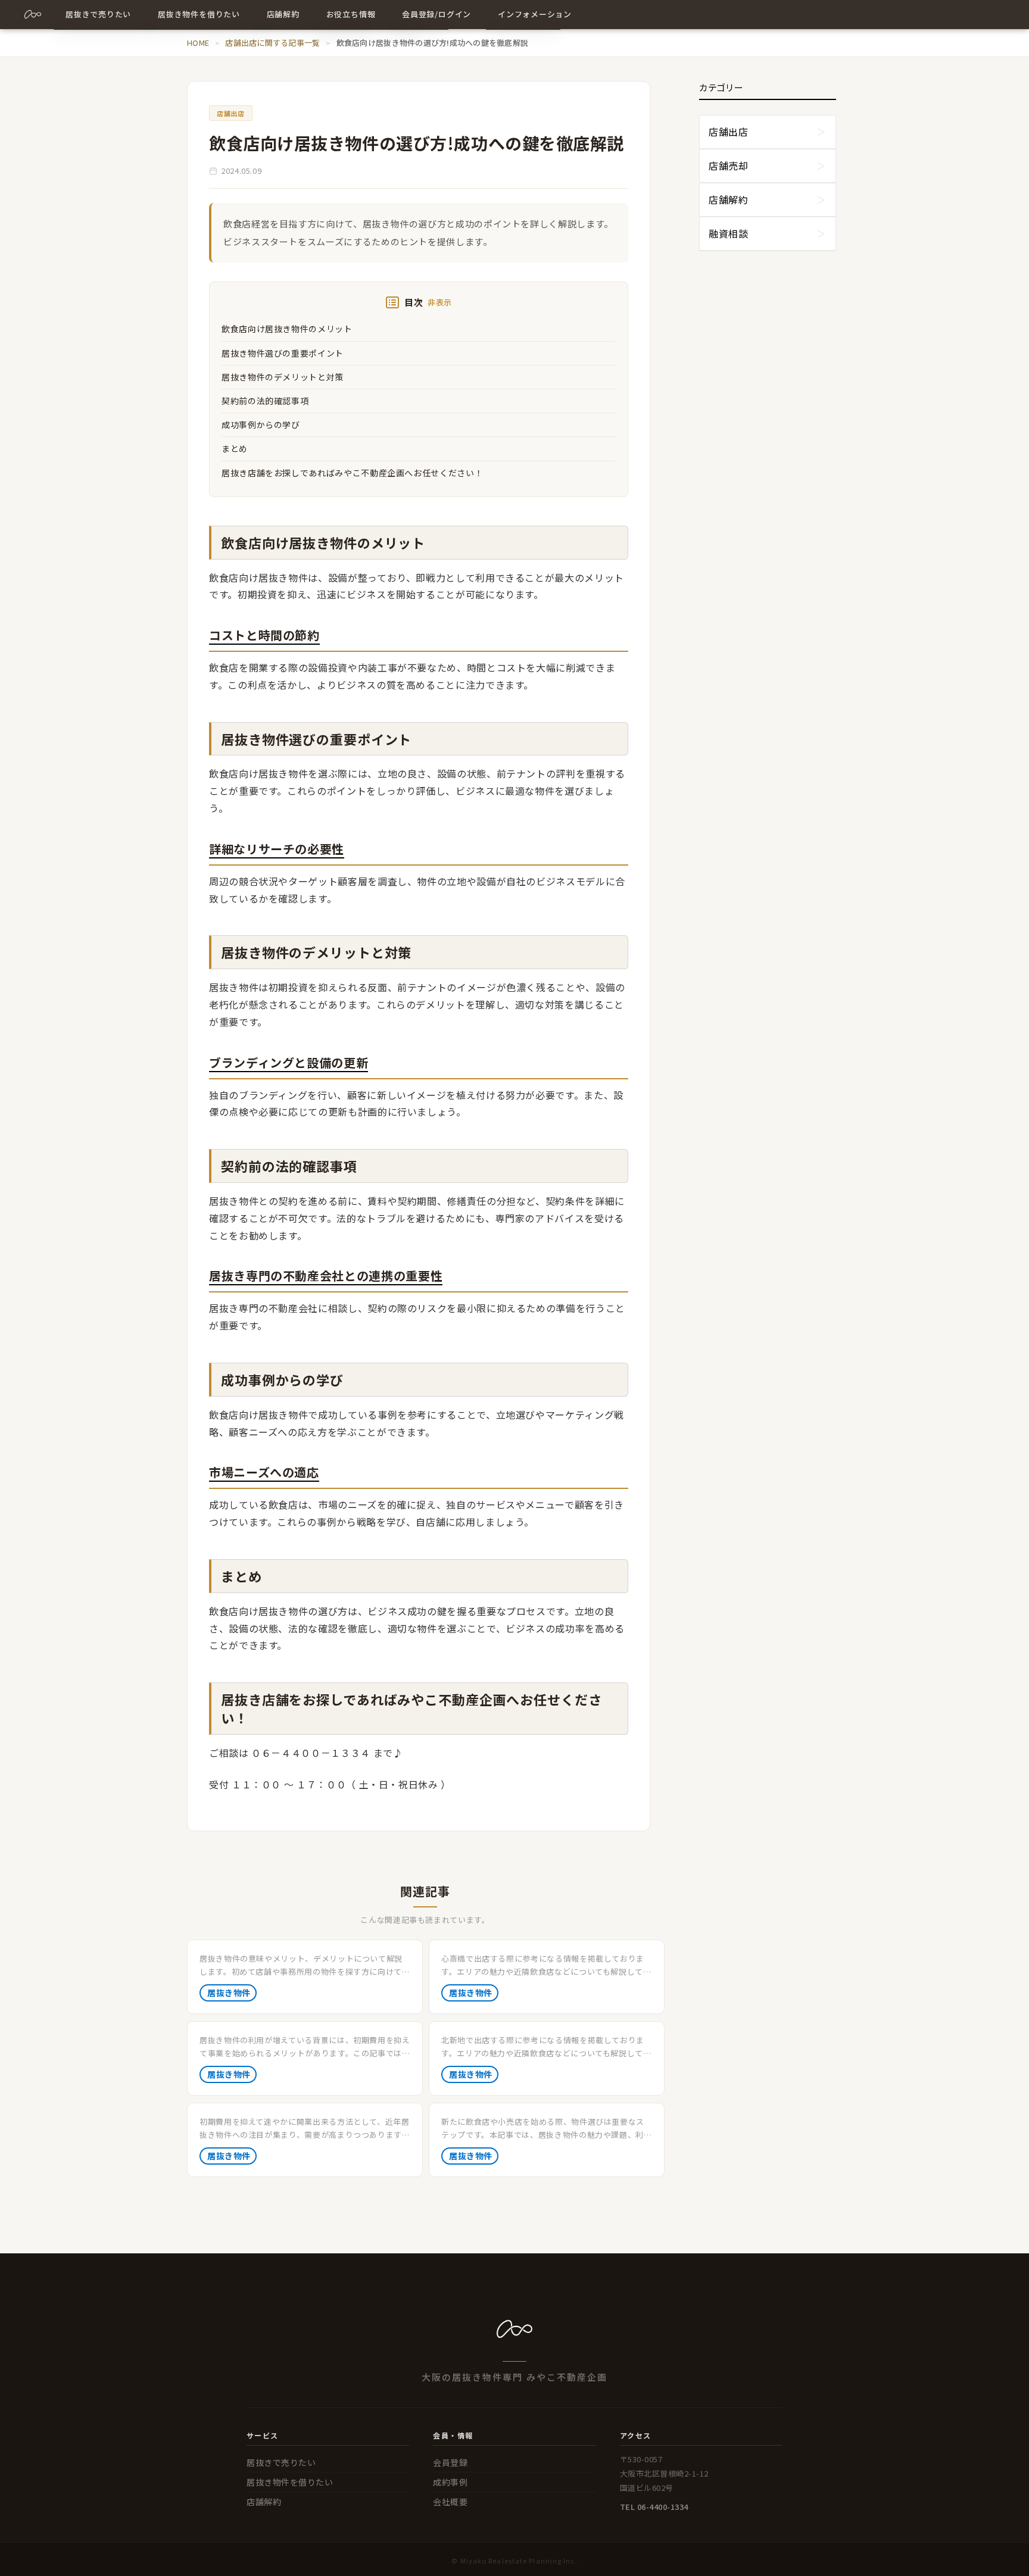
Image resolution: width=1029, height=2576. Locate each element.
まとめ (235, 448)
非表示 (440, 302)
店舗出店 (729, 132)
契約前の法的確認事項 (265, 401)
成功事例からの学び (261, 424)
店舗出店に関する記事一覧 (272, 43)
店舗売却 (729, 166)
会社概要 (450, 2502)
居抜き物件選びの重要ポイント (283, 353)
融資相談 (729, 233)
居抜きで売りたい (281, 2462)
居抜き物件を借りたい (290, 2482)
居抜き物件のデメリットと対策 (283, 377)
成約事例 (450, 2482)
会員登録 (450, 2462)
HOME (198, 43)
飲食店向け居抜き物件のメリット (287, 329)
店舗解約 (729, 199)
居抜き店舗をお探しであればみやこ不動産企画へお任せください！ (352, 473)
